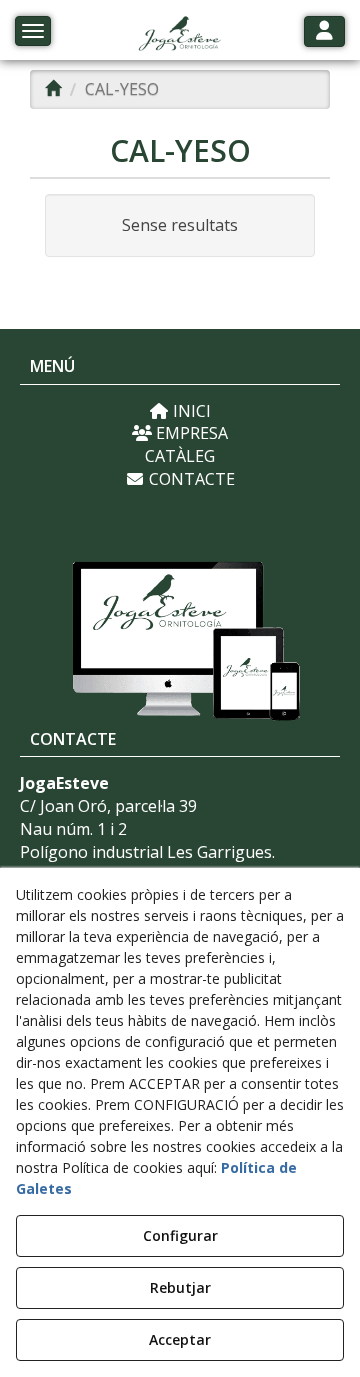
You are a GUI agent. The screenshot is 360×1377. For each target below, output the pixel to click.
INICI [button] (190, 411)
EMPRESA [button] (190, 433)
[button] (179, 35)
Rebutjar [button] (180, 1287)
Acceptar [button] (180, 1339)
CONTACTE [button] (190, 479)
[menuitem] (180, 411)
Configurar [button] (180, 1235)
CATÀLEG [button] (180, 456)
